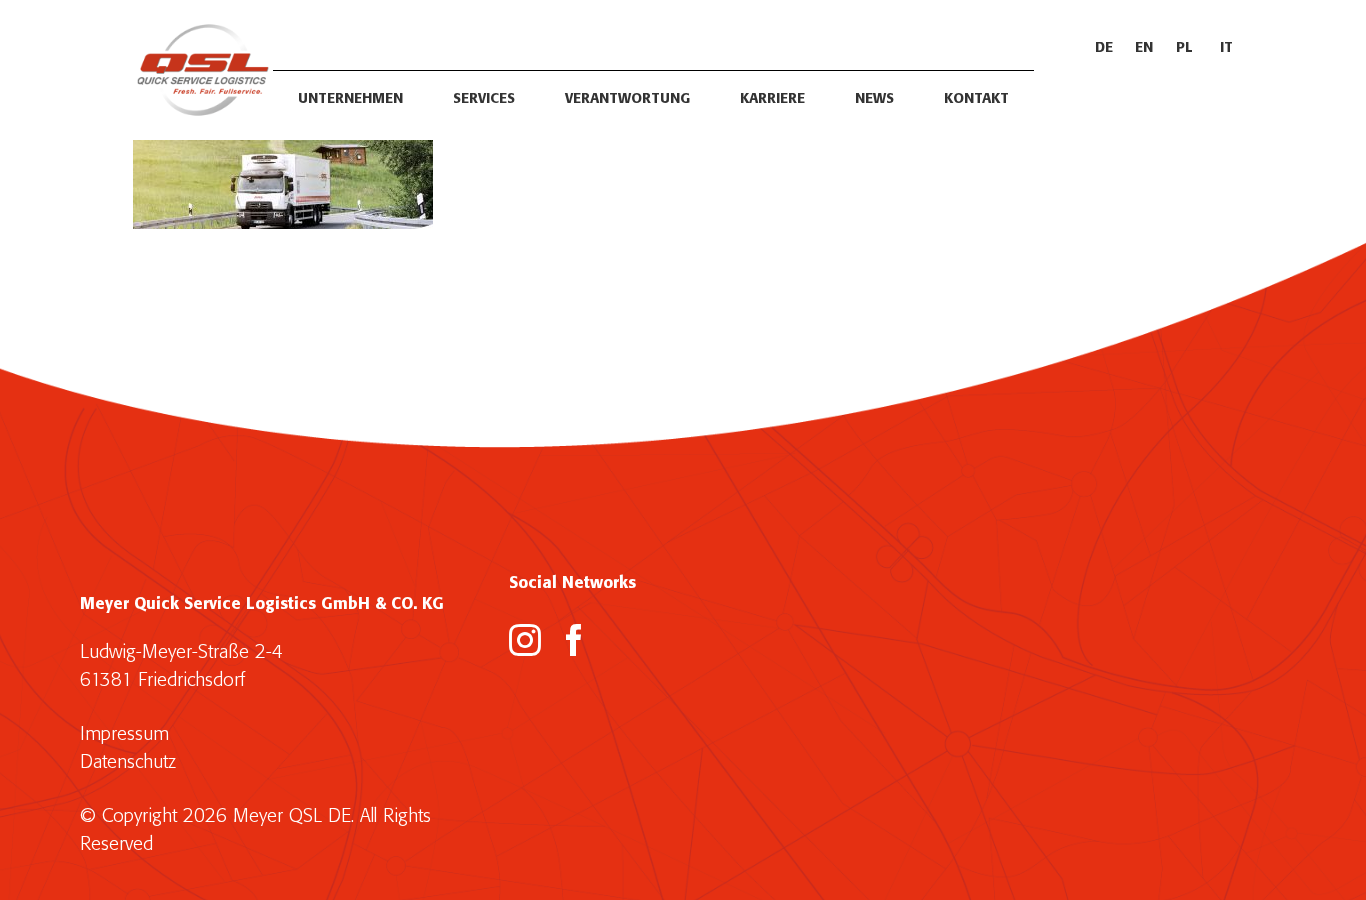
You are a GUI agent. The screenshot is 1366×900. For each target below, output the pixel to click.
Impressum (124, 734)
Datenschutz (128, 762)
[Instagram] (525, 640)
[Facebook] (574, 640)
